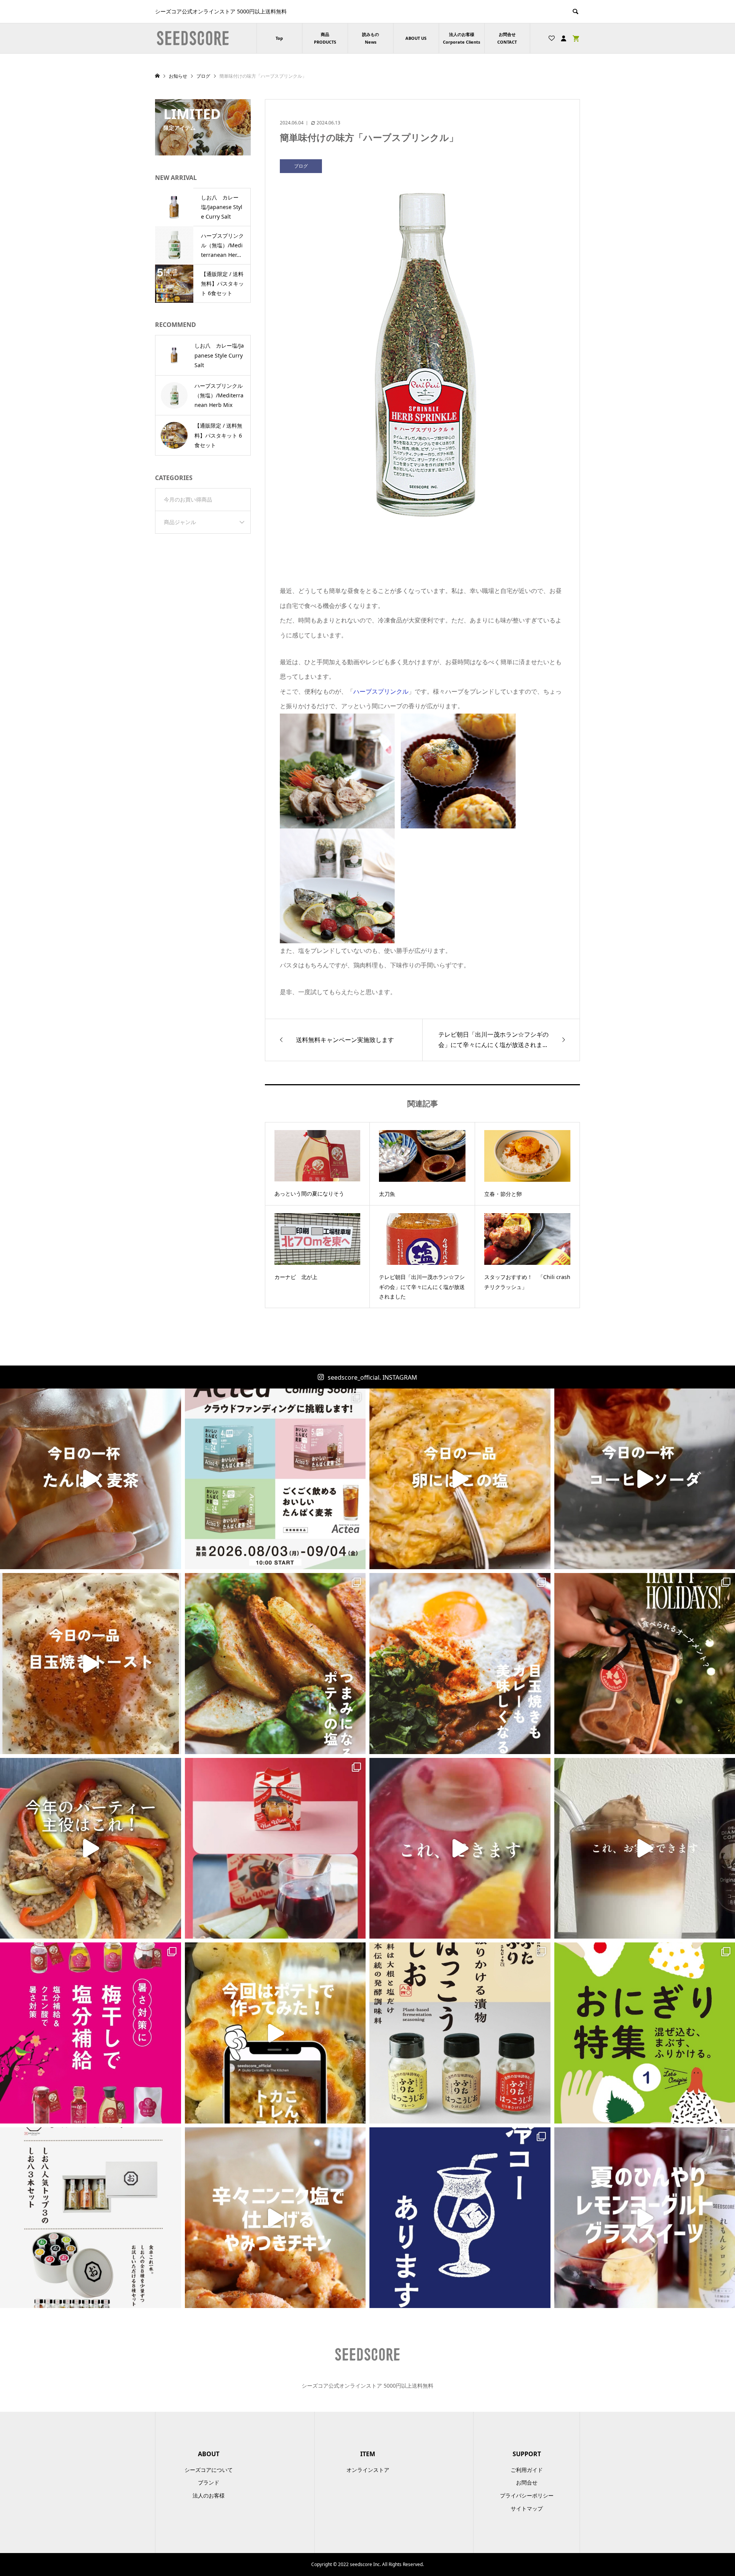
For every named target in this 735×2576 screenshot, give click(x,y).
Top (279, 38)
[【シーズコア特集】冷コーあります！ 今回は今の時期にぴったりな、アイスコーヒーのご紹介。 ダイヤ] (460, 2218)
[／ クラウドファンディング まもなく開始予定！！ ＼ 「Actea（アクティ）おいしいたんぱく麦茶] (275, 1479)
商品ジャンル (180, 522)
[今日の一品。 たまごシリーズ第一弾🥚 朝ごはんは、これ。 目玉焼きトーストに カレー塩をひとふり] (91, 1664)
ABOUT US (416, 38)
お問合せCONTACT (507, 38)
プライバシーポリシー (527, 2495)
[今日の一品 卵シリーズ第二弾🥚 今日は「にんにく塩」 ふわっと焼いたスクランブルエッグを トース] (460, 1479)
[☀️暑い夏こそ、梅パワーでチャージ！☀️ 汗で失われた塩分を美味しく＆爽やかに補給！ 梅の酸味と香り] (91, 2033)
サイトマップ (527, 2508)
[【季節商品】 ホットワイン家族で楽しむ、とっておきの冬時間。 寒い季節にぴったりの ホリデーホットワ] (275, 1848)
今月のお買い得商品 (188, 499)
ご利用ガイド (527, 2470)
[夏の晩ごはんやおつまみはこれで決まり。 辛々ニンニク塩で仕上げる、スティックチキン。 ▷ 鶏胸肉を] (275, 2218)
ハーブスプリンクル (381, 691)
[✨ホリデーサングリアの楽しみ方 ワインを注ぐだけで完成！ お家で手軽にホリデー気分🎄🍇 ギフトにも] (460, 1848)
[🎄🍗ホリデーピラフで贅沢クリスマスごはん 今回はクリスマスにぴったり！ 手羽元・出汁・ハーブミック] (91, 1848)
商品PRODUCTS (325, 38)
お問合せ (527, 2482)
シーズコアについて (209, 2470)
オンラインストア (368, 2470)
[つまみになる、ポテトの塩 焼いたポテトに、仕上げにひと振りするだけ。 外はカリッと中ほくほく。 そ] (275, 1664)
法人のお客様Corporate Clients (461, 38)
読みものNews (371, 38)
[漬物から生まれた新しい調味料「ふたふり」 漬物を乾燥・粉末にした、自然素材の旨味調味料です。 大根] (460, 2033)
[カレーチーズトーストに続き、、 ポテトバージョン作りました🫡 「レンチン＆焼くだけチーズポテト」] (275, 2033)
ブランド (209, 2482)
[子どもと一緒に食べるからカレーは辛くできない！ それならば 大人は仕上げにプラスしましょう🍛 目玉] (460, 1664)
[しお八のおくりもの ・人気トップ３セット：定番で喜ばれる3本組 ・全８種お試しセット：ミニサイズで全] (91, 2218)
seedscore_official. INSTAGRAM (372, 1377)
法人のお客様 (209, 2495)
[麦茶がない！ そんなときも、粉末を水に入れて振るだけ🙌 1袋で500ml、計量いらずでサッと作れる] (91, 1479)
